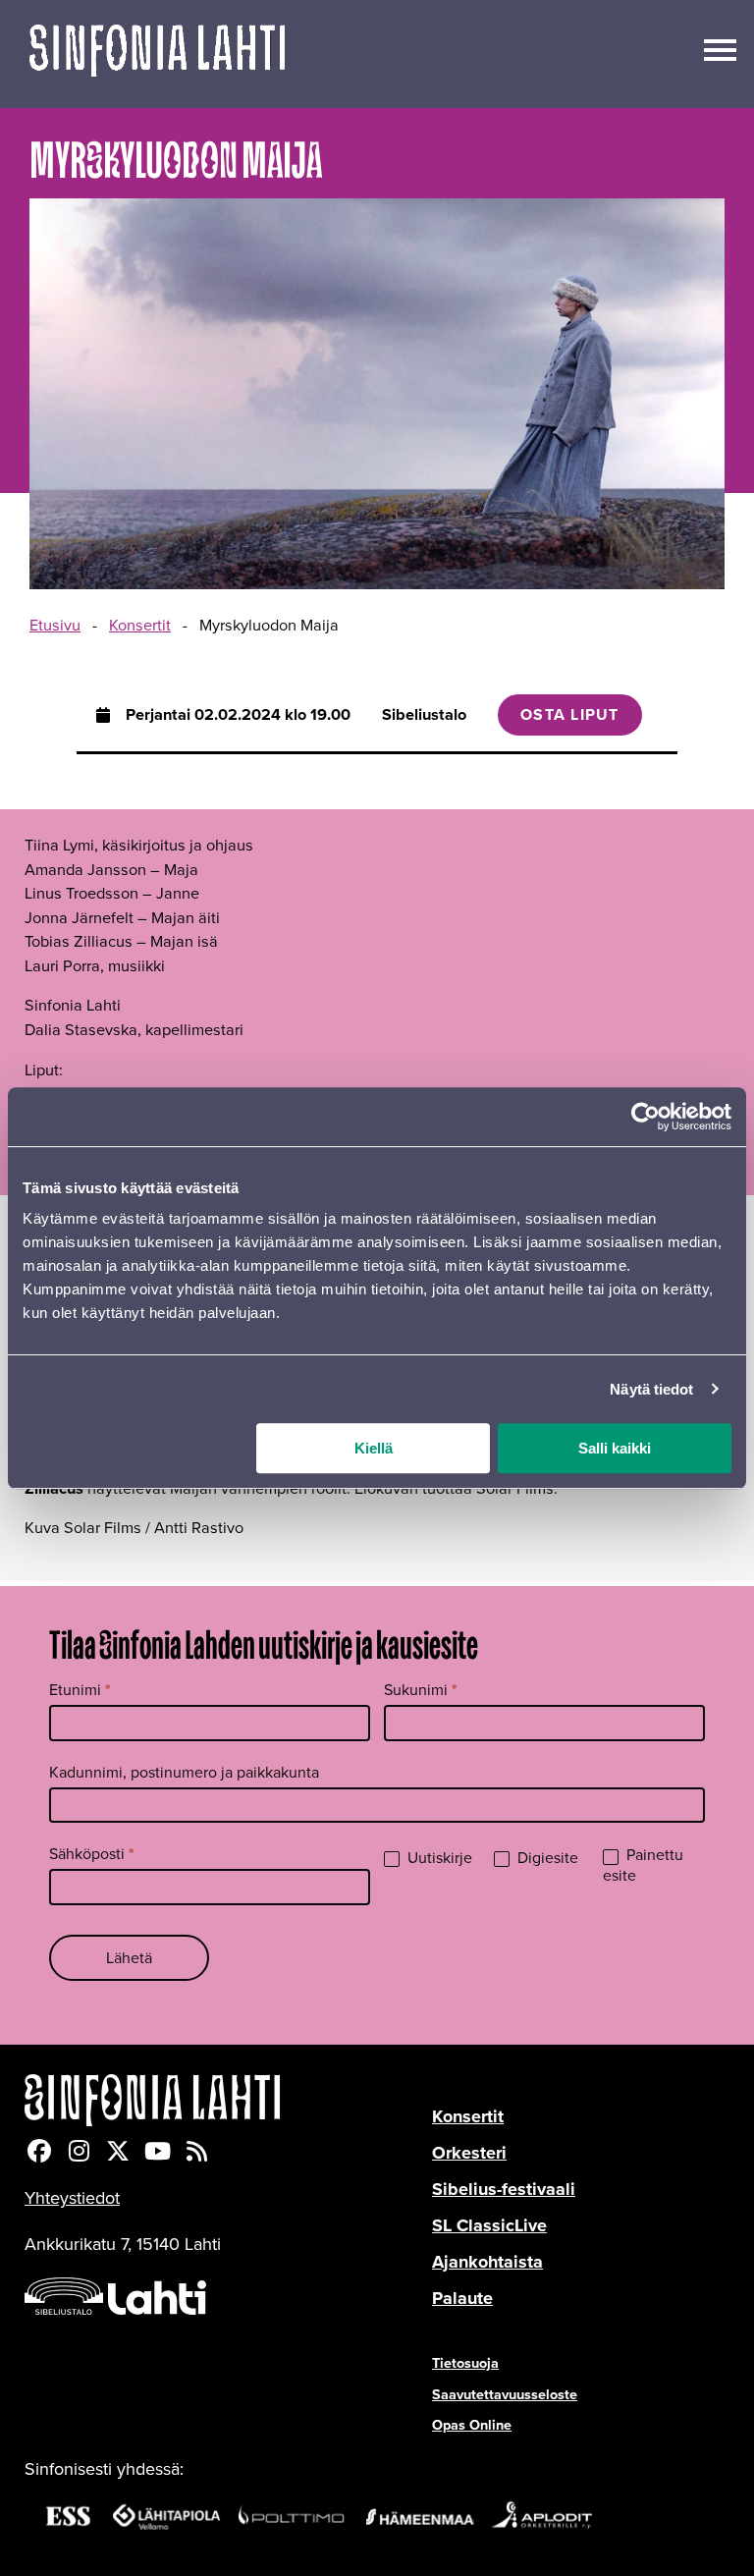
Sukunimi (421, 1690)
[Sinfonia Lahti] (228, 2100)
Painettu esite (643, 1866)
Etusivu (55, 626)
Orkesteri (469, 2153)
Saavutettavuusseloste (505, 2394)
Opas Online (472, 2425)
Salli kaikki (615, 1448)
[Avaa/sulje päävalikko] (720, 48)
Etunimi (80, 1690)
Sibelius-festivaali (504, 2189)
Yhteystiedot (72, 2198)
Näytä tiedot (651, 1389)
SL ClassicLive (489, 2225)
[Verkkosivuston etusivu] (157, 54)
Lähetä (129, 1958)
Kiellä (374, 1448)
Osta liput (570, 714)
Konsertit (140, 626)
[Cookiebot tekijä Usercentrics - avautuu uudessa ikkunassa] (646, 1117)
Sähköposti (92, 1854)
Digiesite (546, 1859)
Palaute (462, 2298)
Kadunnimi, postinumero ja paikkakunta (184, 1772)
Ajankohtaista (487, 2262)
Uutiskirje (438, 1859)
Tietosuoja (465, 2363)
